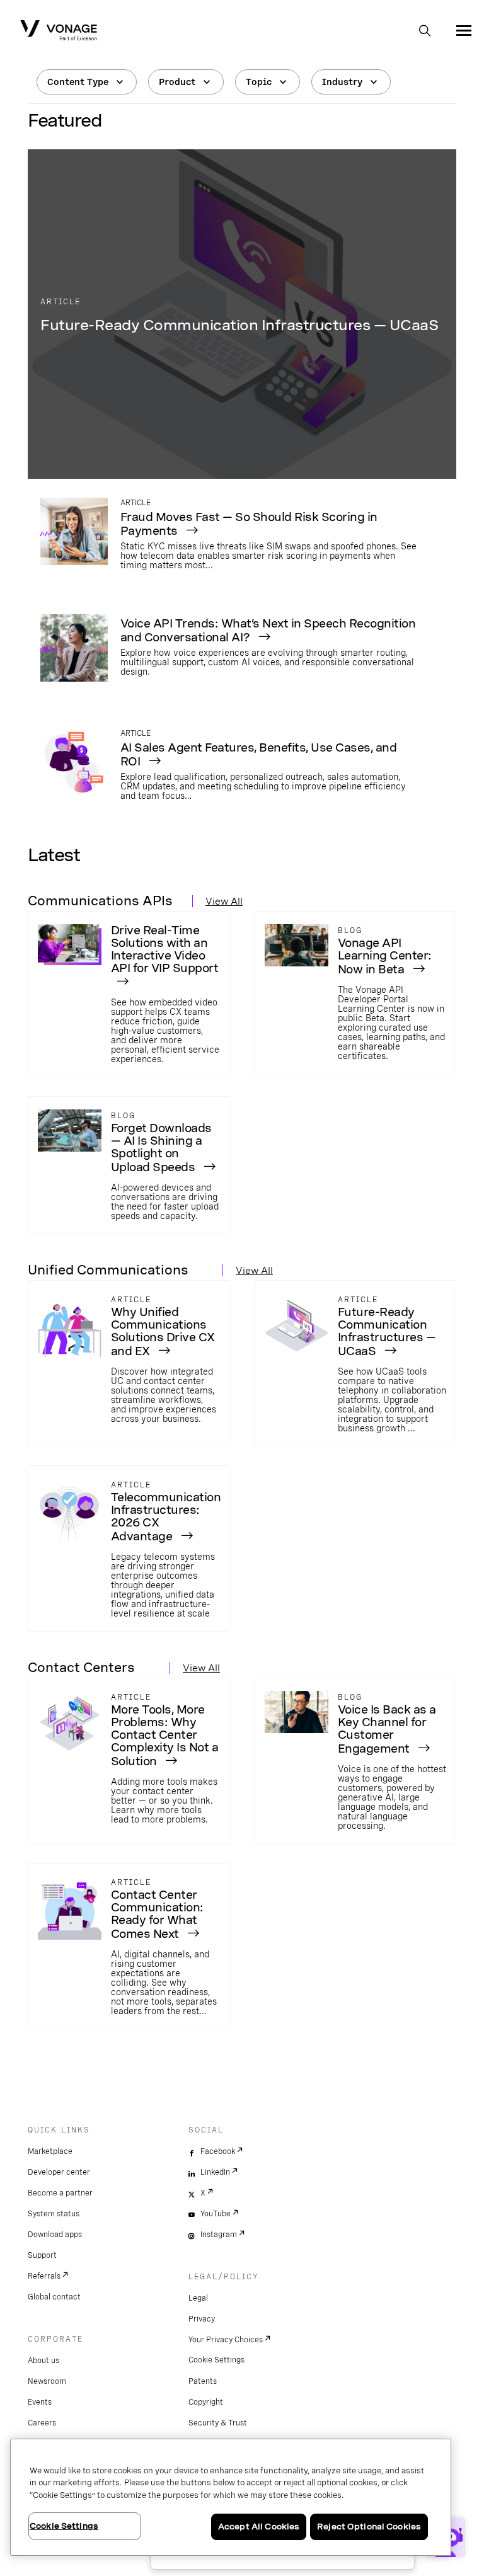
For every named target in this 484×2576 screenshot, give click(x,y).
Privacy (202, 2319)
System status (54, 2214)
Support (42, 2255)
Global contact (54, 2297)
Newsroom (47, 2381)
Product (177, 82)
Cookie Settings (216, 2360)
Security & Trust (218, 2423)
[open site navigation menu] (464, 30)
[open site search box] (425, 31)
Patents (203, 2381)
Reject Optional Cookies (369, 2527)
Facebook (218, 2151)
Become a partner (60, 2193)
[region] (231, 2497)
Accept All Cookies (259, 2527)
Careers (42, 2423)
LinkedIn (215, 2172)
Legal (198, 2298)
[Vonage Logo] (59, 31)
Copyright (206, 2402)
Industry (342, 82)
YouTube (216, 2214)
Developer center (59, 2172)
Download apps (55, 2235)
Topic (259, 82)
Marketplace (50, 2151)
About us (43, 2361)
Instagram (219, 2235)
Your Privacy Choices (226, 2340)
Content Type (78, 82)
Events (40, 2402)
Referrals (44, 2276)
